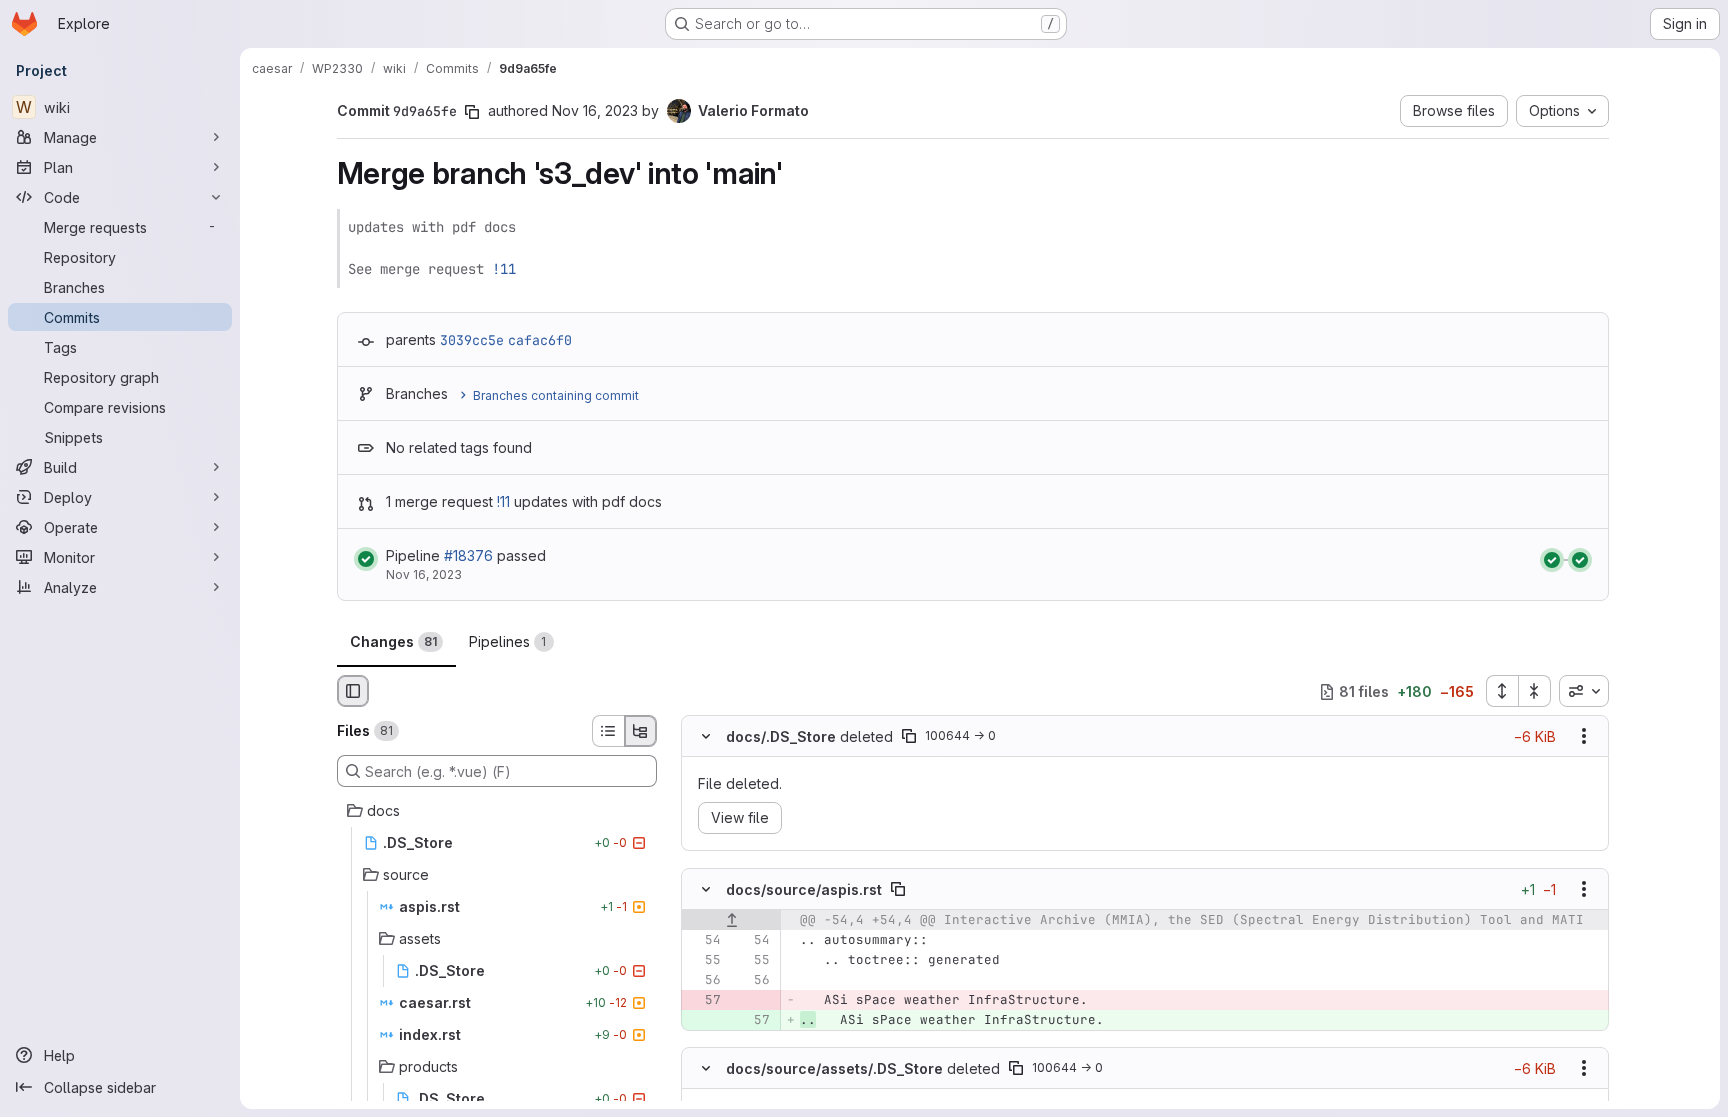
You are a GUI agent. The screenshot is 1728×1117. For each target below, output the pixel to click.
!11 (504, 269)
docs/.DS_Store (781, 736)
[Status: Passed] (366, 559)
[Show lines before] (731, 920)
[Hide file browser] (353, 691)
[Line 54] (704, 940)
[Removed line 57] (704, 1000)
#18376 (468, 555)
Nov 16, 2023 (595, 110)
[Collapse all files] (1535, 691)
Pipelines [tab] (508, 641)
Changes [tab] (393, 641)
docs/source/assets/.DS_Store (834, 1067)
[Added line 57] (753, 1020)
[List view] (608, 731)
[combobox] (1584, 691)
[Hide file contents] (706, 737)
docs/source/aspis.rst (804, 888)
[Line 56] (704, 980)
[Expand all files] (1502, 691)
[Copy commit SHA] (472, 112)
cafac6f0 (540, 340)
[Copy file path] (909, 737)
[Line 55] (704, 960)
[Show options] (1584, 737)
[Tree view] (641, 731)
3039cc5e (472, 340)
